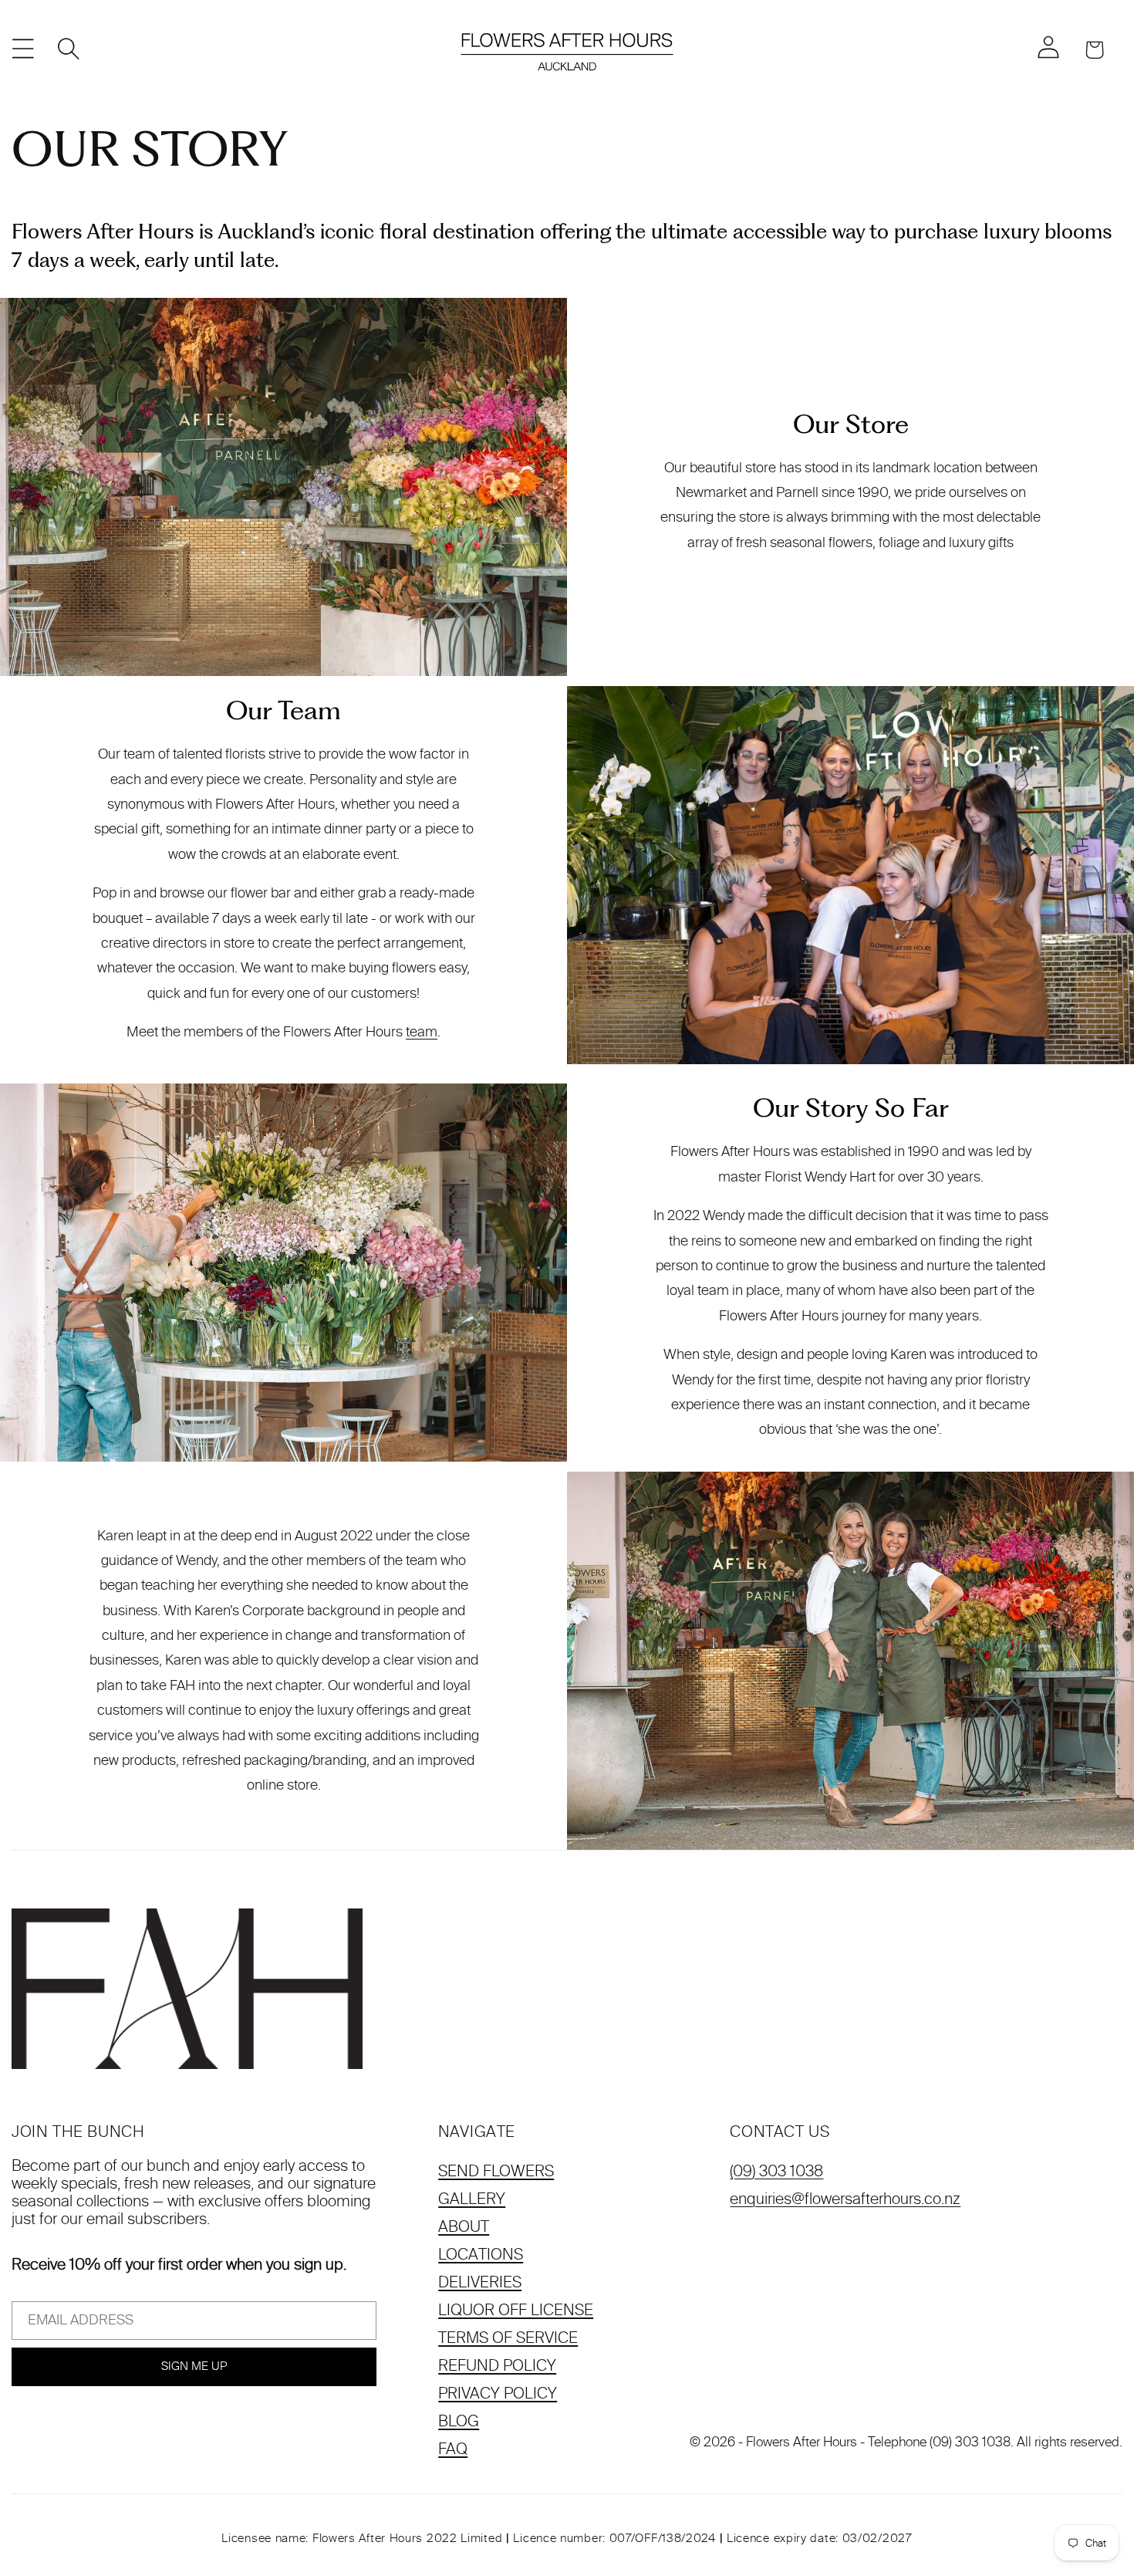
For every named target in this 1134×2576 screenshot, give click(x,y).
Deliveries (480, 2282)
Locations (481, 2254)
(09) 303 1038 (776, 2171)
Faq (453, 2449)
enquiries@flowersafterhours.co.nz (845, 2199)
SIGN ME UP (194, 2366)
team (422, 1032)
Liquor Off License (516, 2310)
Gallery (472, 2199)
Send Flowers (496, 2171)
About (464, 2226)
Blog (459, 2421)
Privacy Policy (498, 2393)
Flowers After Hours (802, 2442)
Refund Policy (497, 2365)
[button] (23, 49)
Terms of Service (508, 2338)
